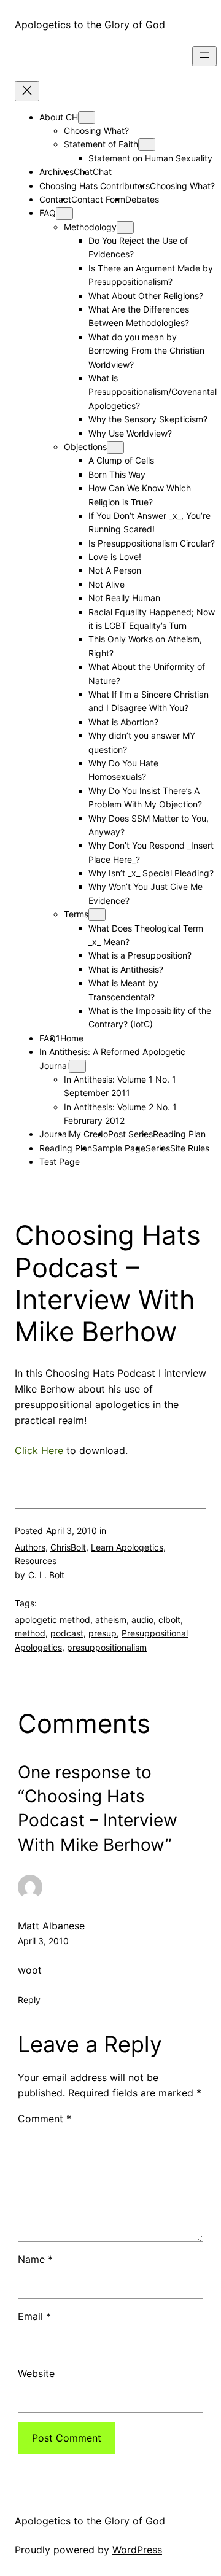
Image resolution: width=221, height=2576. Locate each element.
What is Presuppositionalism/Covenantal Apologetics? (153, 392)
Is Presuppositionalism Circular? (152, 543)
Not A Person (115, 570)
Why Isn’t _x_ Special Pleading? (151, 873)
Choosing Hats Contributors (95, 186)
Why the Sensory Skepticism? (148, 419)
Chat (102, 172)
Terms (76, 914)
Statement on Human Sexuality (150, 158)
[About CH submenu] (87, 118)
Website (36, 2373)
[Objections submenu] (115, 447)
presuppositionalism (107, 1647)
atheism (111, 1620)
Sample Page (119, 1148)
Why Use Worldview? (130, 433)
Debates (142, 199)
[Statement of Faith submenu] (147, 145)
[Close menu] (27, 91)
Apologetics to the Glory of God (90, 25)
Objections (85, 447)
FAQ (48, 213)
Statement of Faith (101, 144)
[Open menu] (204, 56)
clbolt (169, 1620)
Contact (55, 199)
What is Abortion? (123, 722)
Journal (54, 1134)
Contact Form (98, 199)
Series (158, 1148)
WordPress (137, 2550)
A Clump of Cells (121, 460)
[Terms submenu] (97, 915)
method (30, 1633)
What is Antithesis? (126, 969)
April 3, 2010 (43, 1941)
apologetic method (52, 1620)
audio (142, 1620)
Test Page (60, 1162)
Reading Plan (179, 1134)
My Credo (88, 1134)
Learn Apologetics (127, 1547)
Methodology (90, 227)
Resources (36, 1561)
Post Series (130, 1134)
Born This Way (117, 474)
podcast (67, 1633)
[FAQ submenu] (64, 213)
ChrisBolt (68, 1547)
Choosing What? (96, 130)
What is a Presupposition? (140, 955)
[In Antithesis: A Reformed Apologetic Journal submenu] (77, 1066)
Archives (56, 172)
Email (34, 2316)
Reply (29, 2000)
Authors (30, 1547)
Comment (45, 2119)
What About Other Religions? (146, 296)
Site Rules (190, 1148)
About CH (59, 117)
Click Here (39, 1450)
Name (35, 2259)
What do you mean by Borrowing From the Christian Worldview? (146, 351)
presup (103, 1633)
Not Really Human (124, 598)
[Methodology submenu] (125, 228)
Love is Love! (115, 557)
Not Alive (107, 584)
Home (72, 1038)
